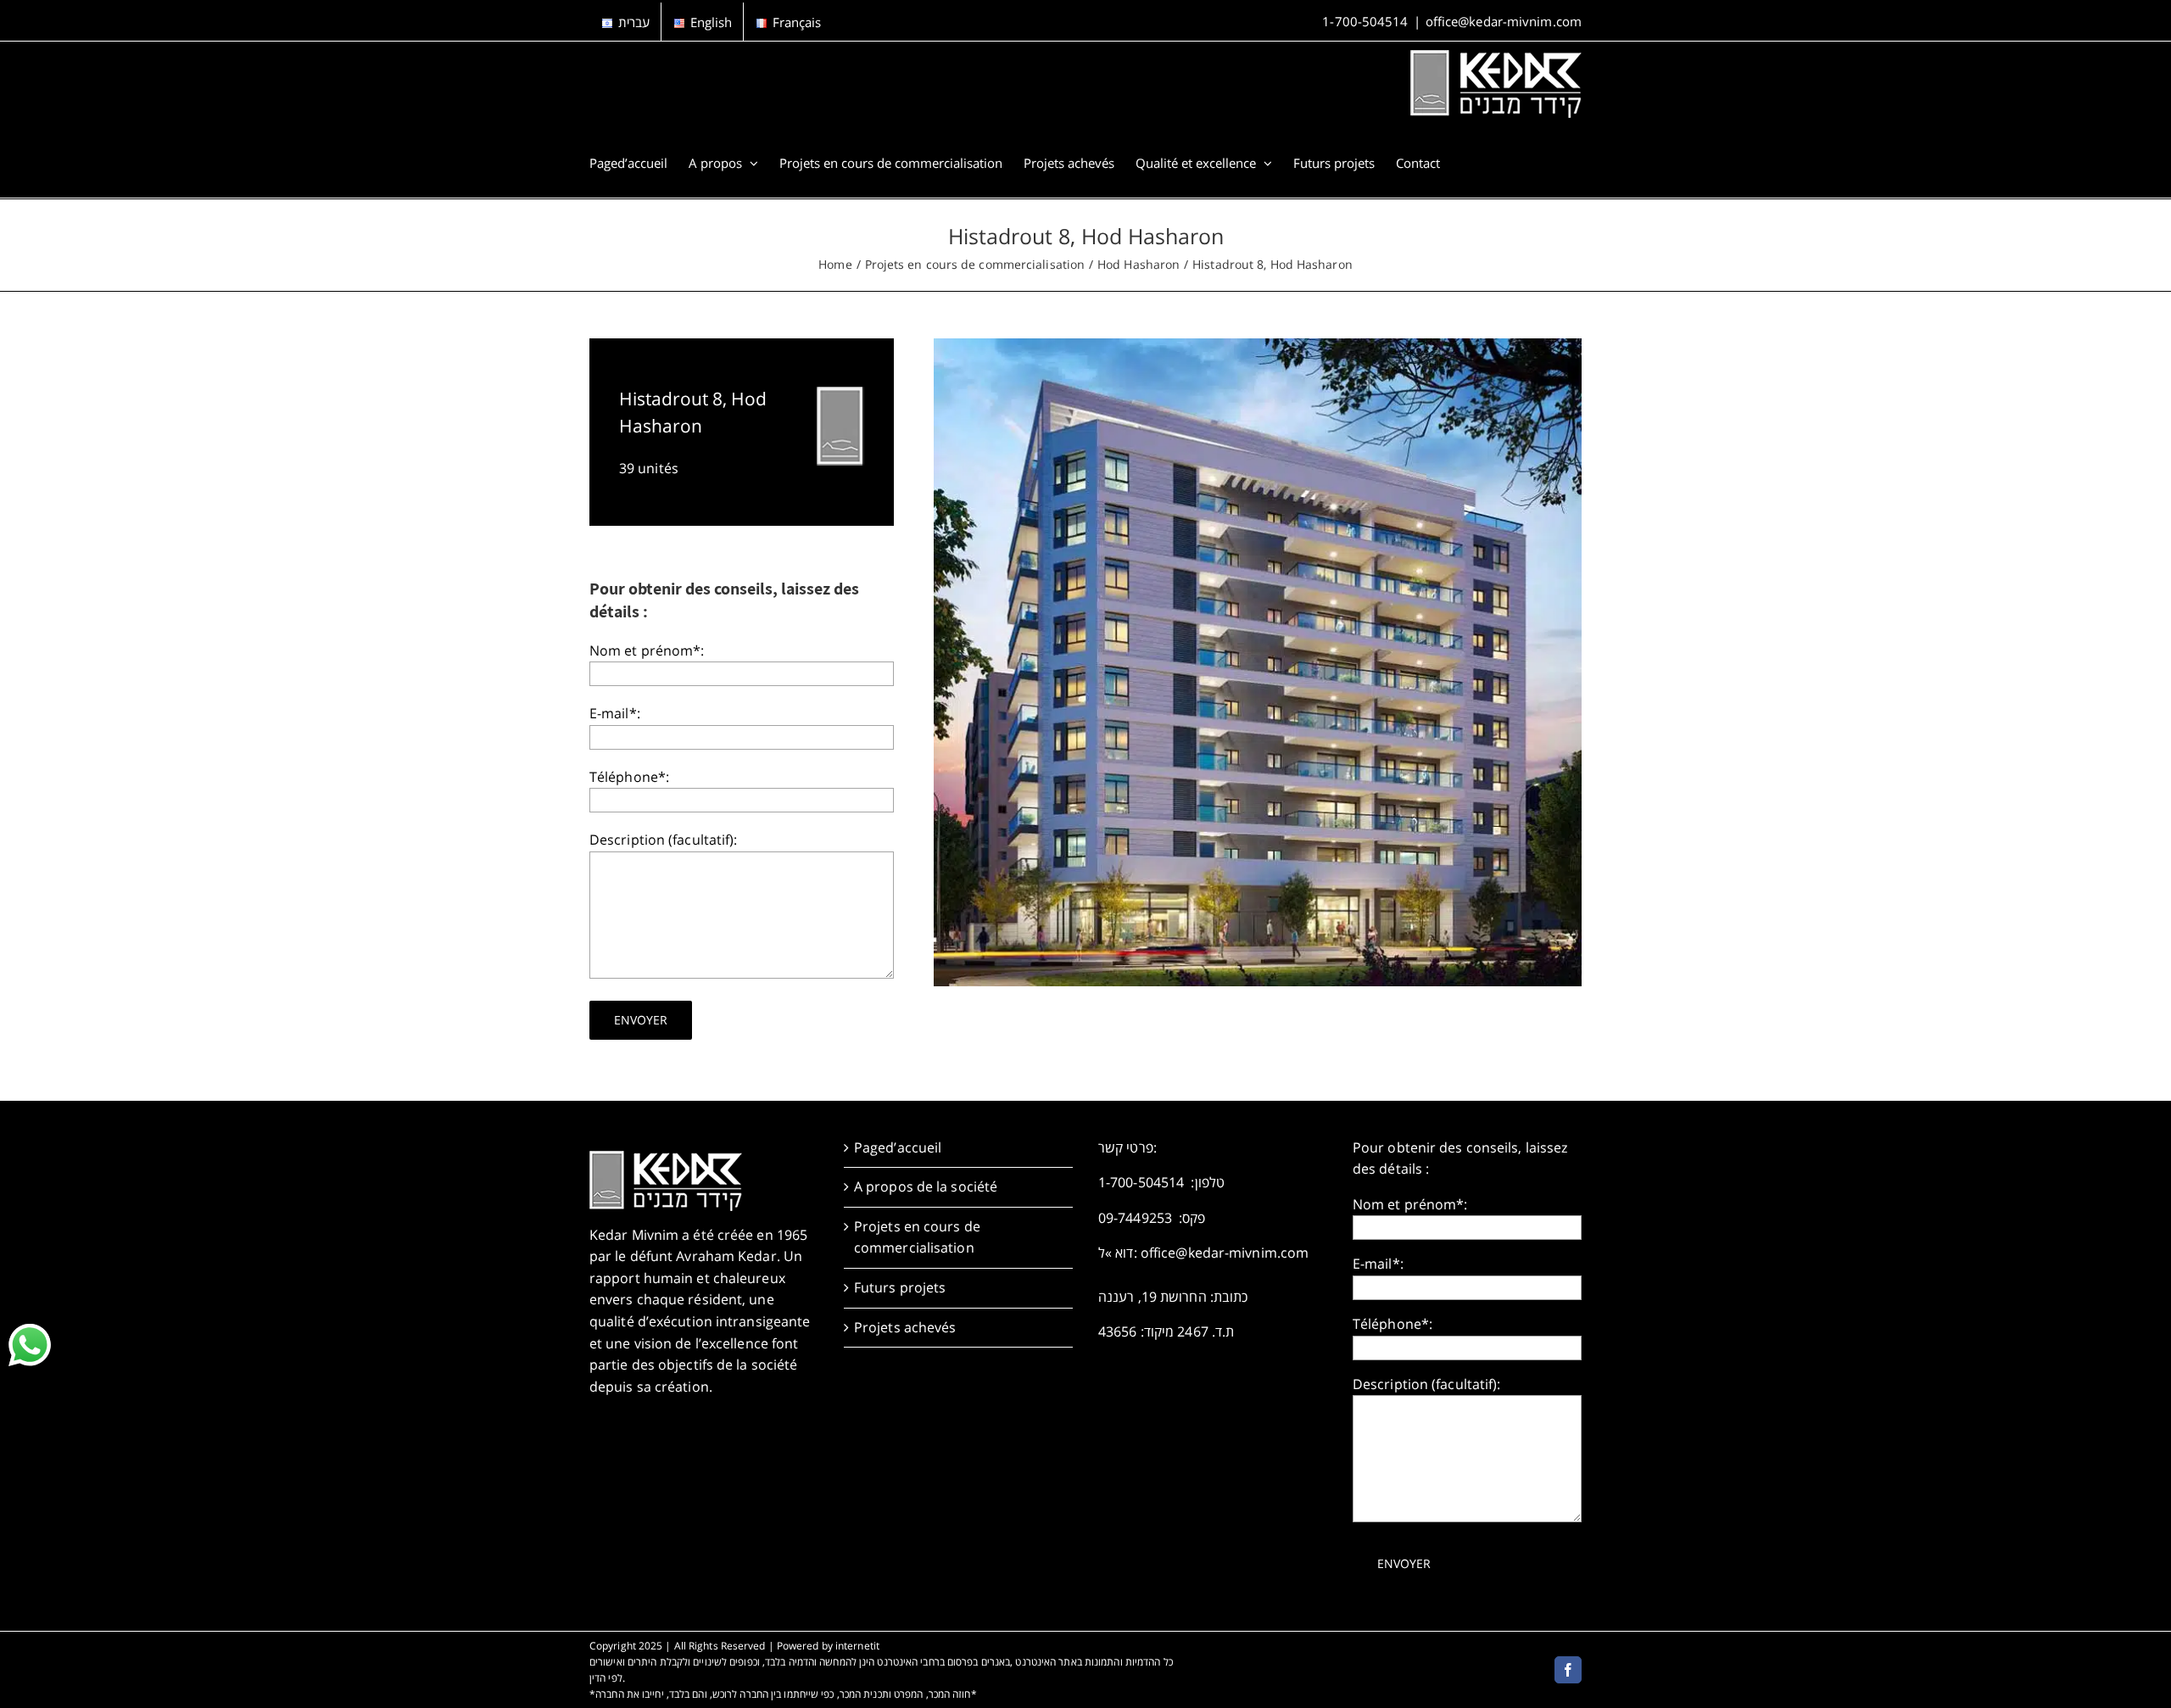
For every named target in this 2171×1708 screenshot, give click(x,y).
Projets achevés (905, 1327)
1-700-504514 (1365, 21)
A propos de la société (926, 1186)
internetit (857, 1646)
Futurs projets (900, 1287)
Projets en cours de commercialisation (917, 1237)
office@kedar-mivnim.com (1504, 21)
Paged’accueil (898, 1147)
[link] (30, 1345)
